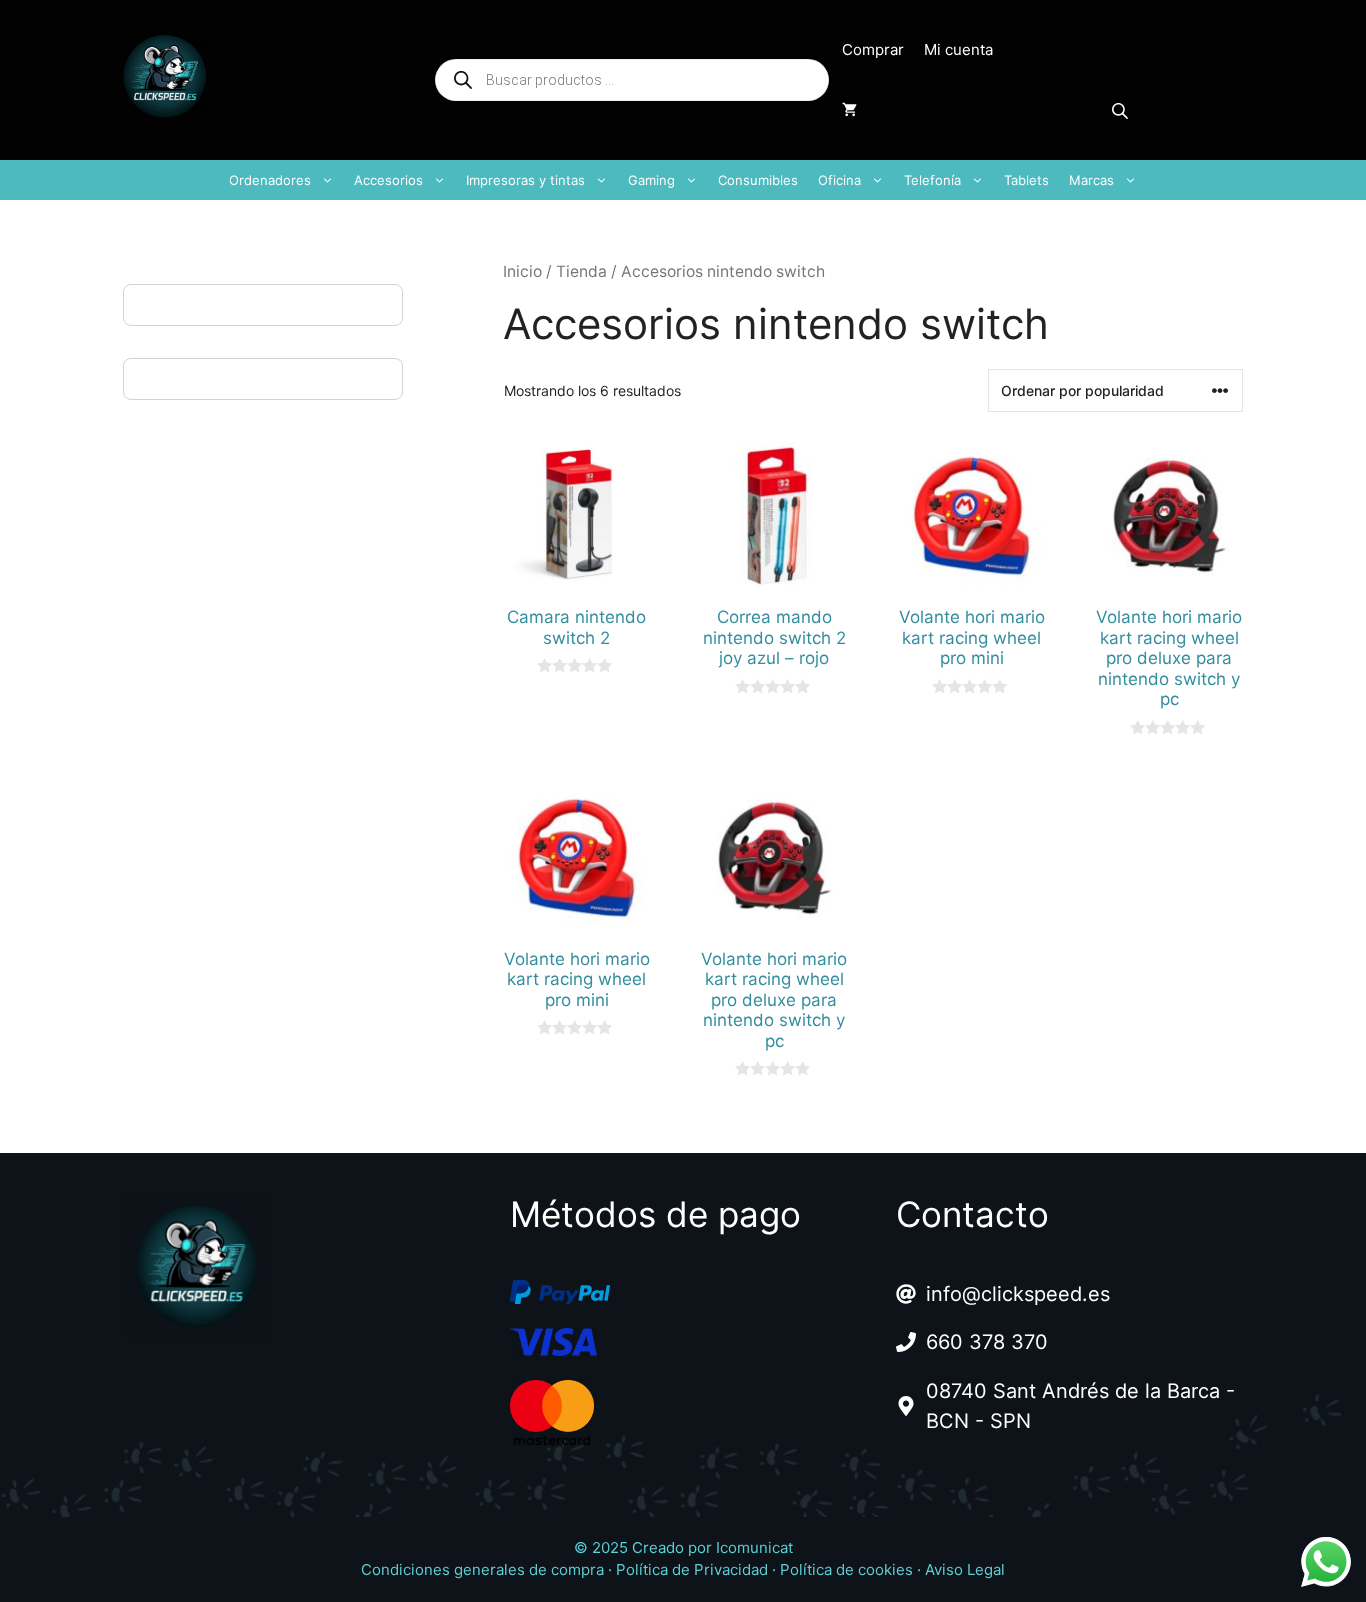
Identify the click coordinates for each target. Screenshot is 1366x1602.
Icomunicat (754, 1547)
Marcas (1091, 180)
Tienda (581, 271)
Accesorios (388, 180)
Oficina (839, 180)
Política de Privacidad (692, 1569)
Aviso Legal (965, 1569)
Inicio (522, 271)
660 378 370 (987, 1342)
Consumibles (758, 180)
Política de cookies (846, 1569)
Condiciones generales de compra (482, 1569)
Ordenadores (270, 180)
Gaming (651, 180)
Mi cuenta (958, 49)
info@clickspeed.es (1018, 1294)
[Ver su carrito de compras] (849, 110)
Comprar (873, 49)
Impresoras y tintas (525, 180)
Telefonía (932, 180)
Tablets (1026, 180)
